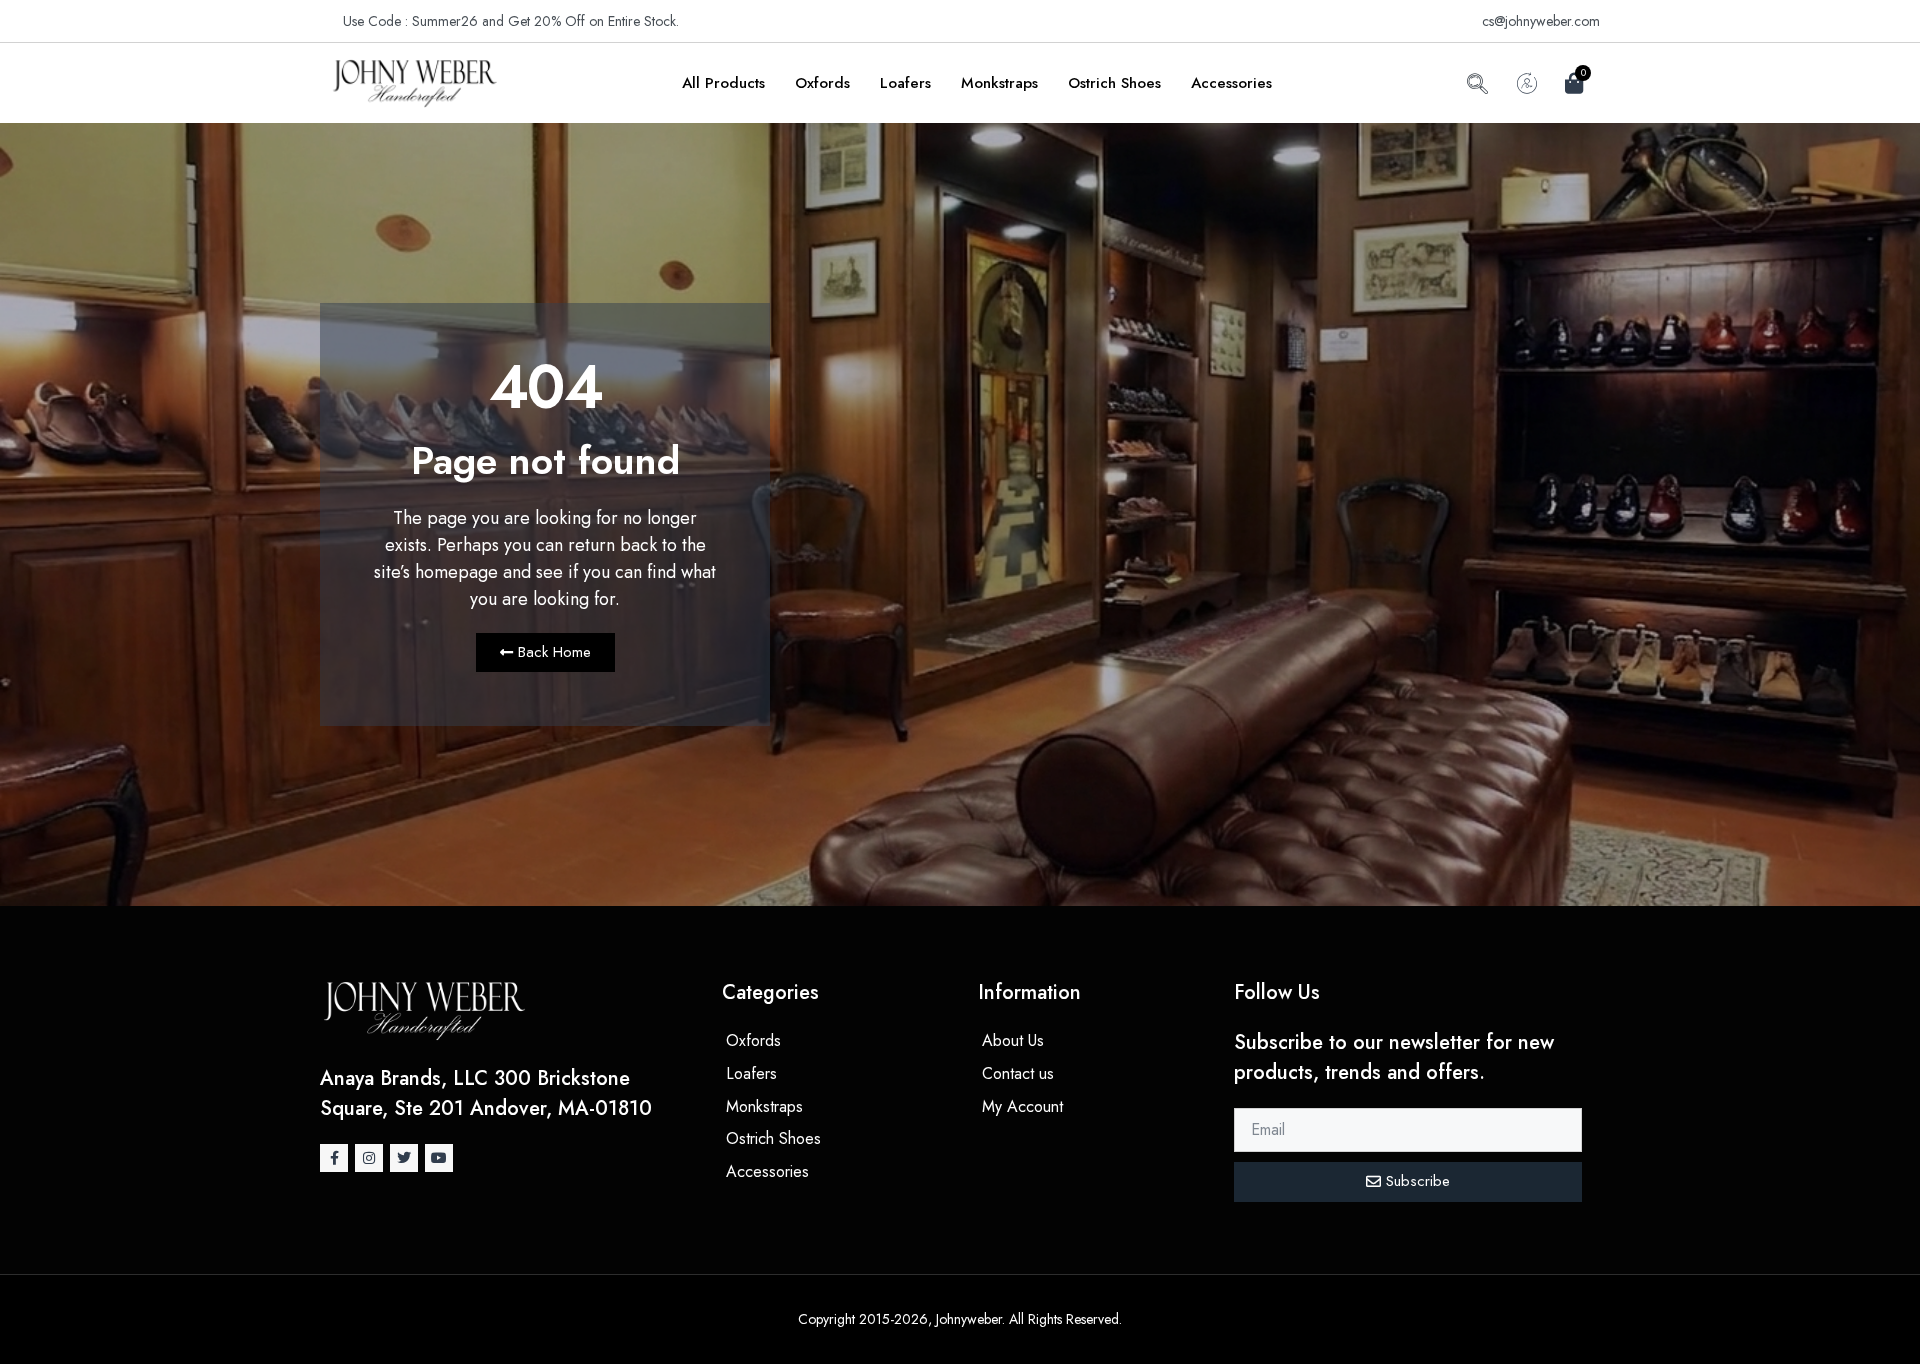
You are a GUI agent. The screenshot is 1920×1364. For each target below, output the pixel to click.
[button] (1477, 87)
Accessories (1231, 83)
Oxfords (822, 83)
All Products (723, 83)
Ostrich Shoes (1114, 83)
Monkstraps (999, 83)
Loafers (905, 83)
